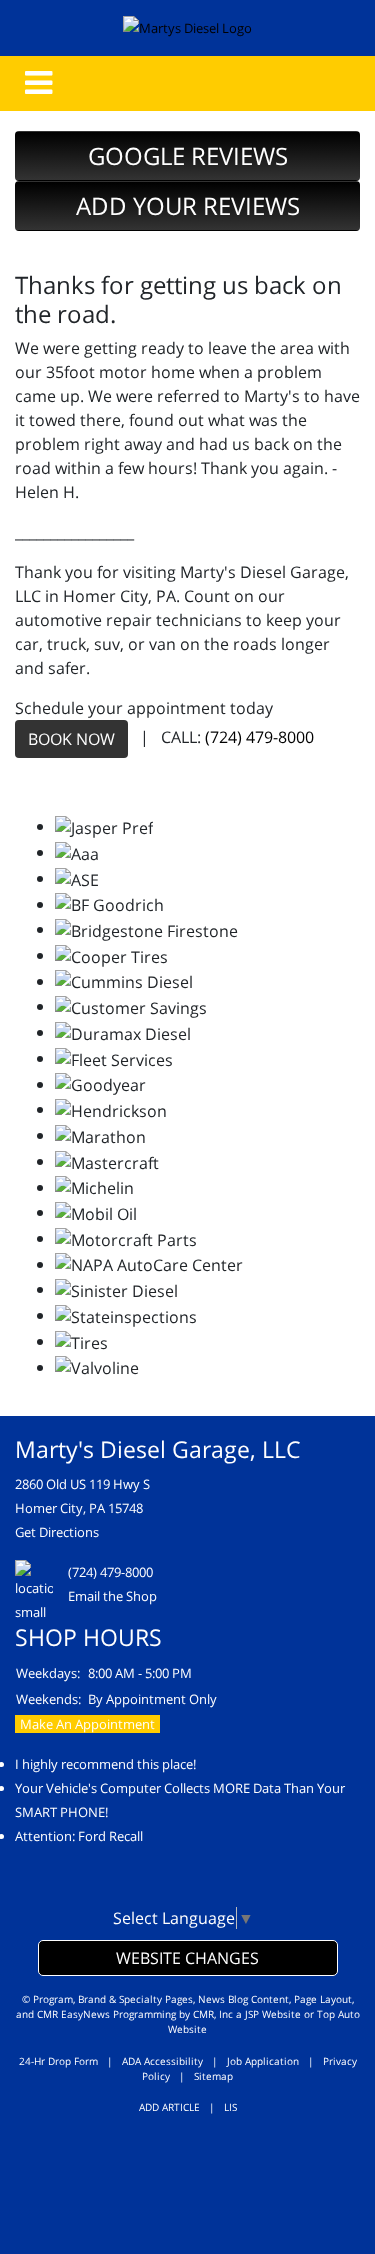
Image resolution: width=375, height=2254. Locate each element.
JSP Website (273, 2014)
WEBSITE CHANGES (187, 1958)
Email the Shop (112, 1596)
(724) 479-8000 (259, 738)
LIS (230, 2107)
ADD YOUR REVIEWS (188, 205)
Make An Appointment (87, 1724)
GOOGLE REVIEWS (188, 155)
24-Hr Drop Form (58, 2061)
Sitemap (213, 2076)
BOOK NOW (71, 739)
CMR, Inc (213, 2014)
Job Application (263, 2061)
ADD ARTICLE (169, 2107)
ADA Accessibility (162, 2061)
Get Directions (57, 1532)
